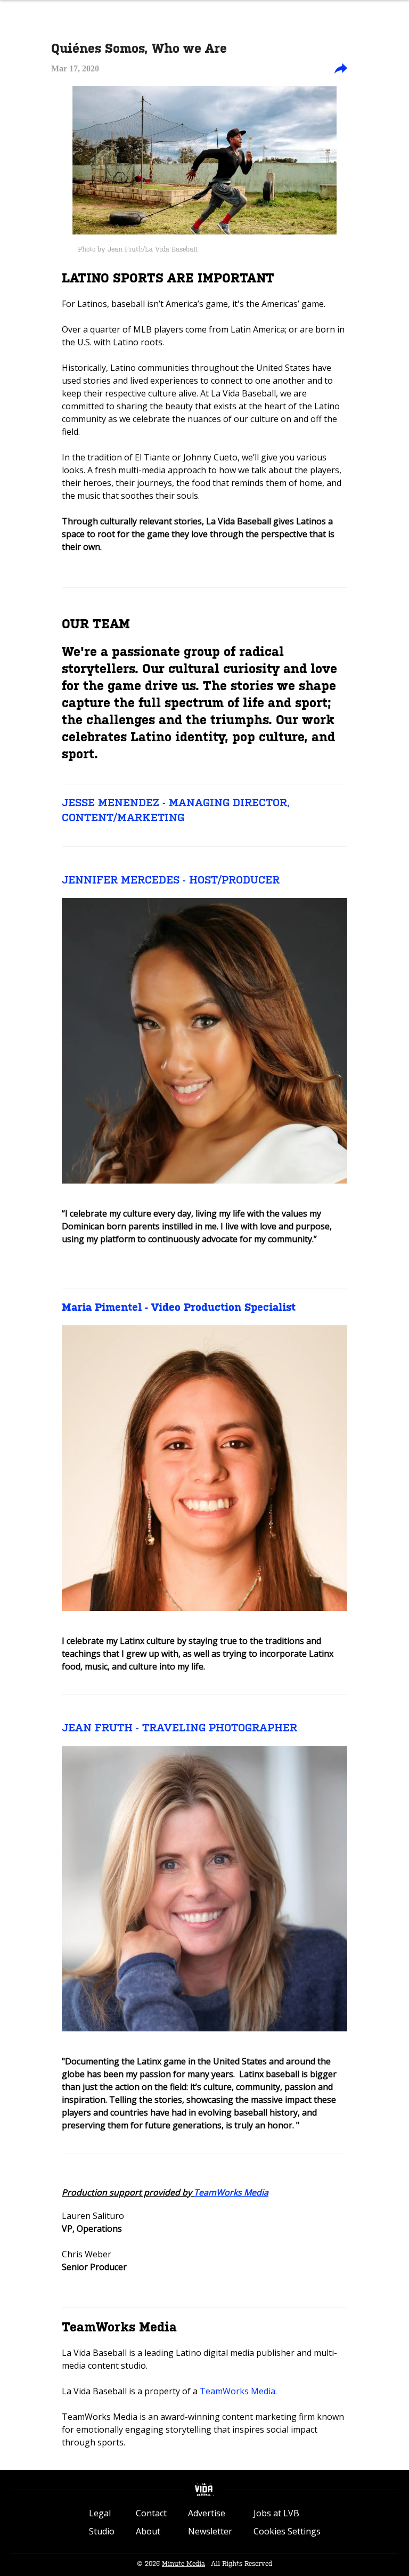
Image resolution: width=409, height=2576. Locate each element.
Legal (100, 2513)
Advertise (207, 2513)
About (148, 2531)
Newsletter (210, 2531)
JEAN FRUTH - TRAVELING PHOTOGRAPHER (179, 1728)
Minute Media (183, 2564)
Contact (151, 2513)
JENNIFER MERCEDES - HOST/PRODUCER (171, 880)
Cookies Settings (287, 2531)
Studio (102, 2531)
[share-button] (341, 69)
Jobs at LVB (276, 2513)
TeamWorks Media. (238, 2391)
